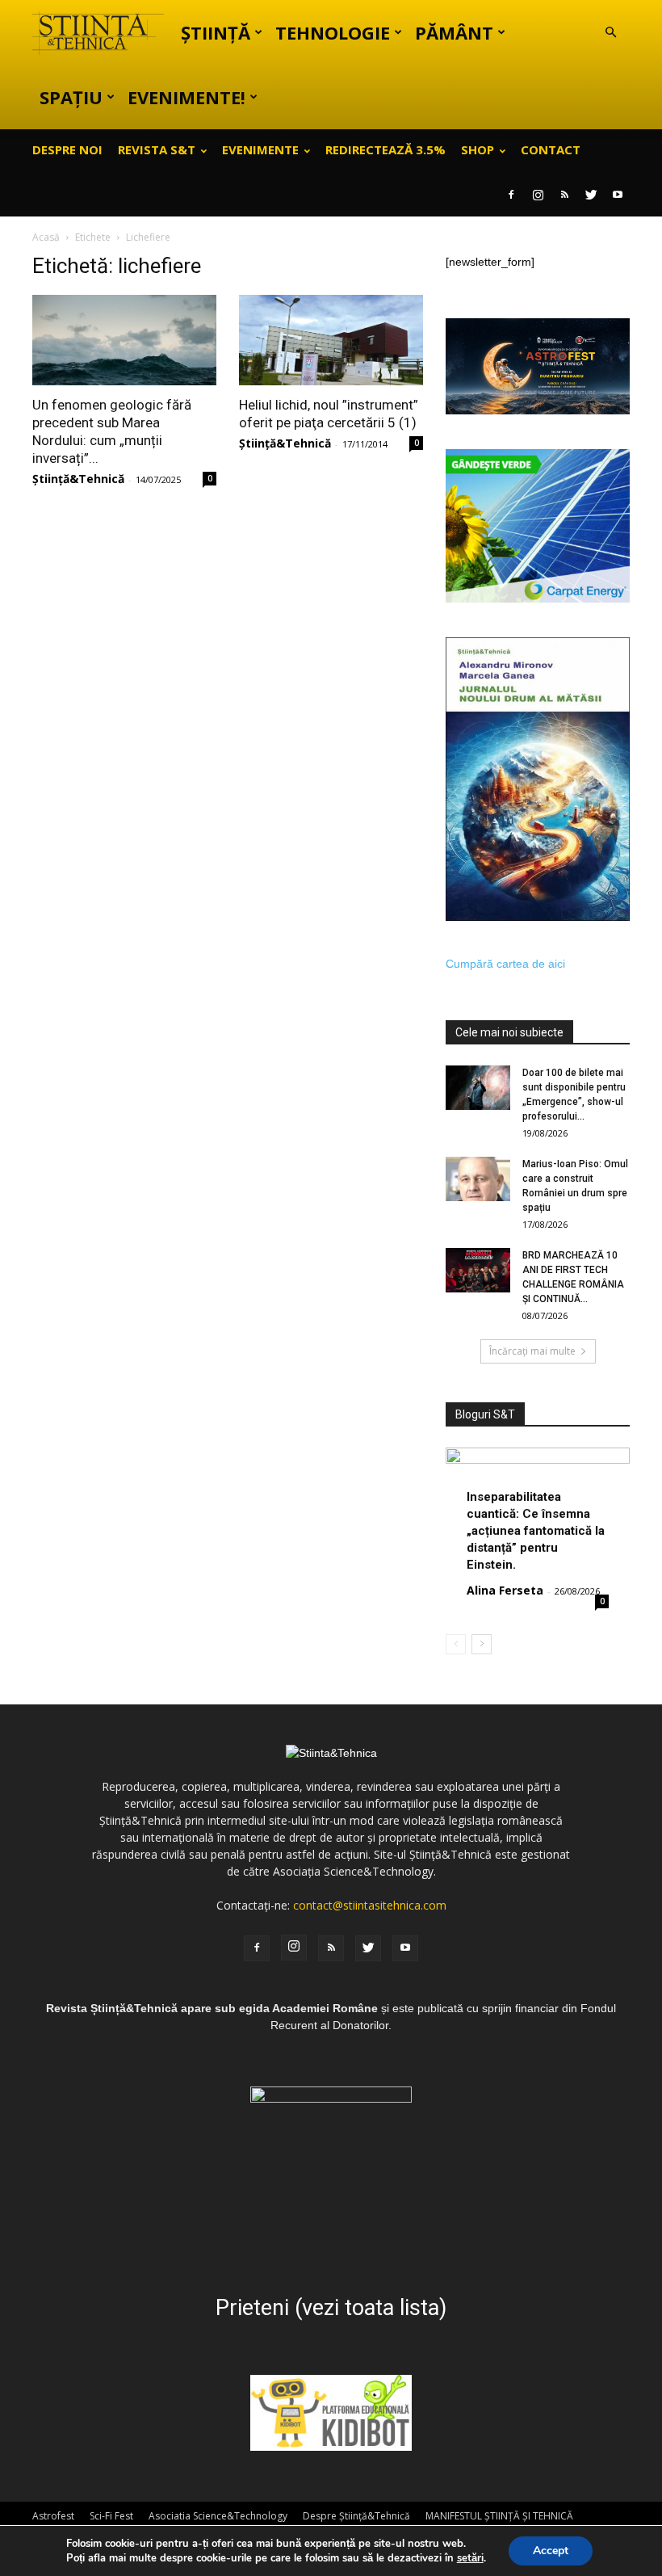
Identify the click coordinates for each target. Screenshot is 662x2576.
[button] (610, 33)
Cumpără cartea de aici (505, 964)
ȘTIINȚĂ (216, 32)
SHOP (478, 149)
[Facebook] (511, 195)
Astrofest (53, 2516)
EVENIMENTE (260, 149)
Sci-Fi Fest (111, 2516)
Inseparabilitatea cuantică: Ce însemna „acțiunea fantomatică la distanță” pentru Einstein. (536, 1531)
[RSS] (564, 195)
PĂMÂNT (454, 32)
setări (470, 2558)
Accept (551, 2551)
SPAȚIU (71, 97)
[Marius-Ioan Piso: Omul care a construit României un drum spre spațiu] (478, 1179)
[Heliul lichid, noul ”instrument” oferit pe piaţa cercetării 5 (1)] (331, 340)
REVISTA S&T (157, 149)
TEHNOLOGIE (333, 32)
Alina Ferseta (505, 1590)
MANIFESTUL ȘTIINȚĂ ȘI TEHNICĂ (499, 2516)
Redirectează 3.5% (385, 149)
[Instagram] (538, 195)
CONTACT (551, 149)
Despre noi (67, 149)
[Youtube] (618, 195)
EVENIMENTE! (186, 97)
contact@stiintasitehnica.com (370, 1905)
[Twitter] (591, 195)
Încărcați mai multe (532, 1351)
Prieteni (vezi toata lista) (331, 2308)
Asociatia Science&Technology (218, 2516)
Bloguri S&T (485, 1414)
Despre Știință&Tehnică (356, 2516)
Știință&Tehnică (78, 479)
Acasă (46, 237)
